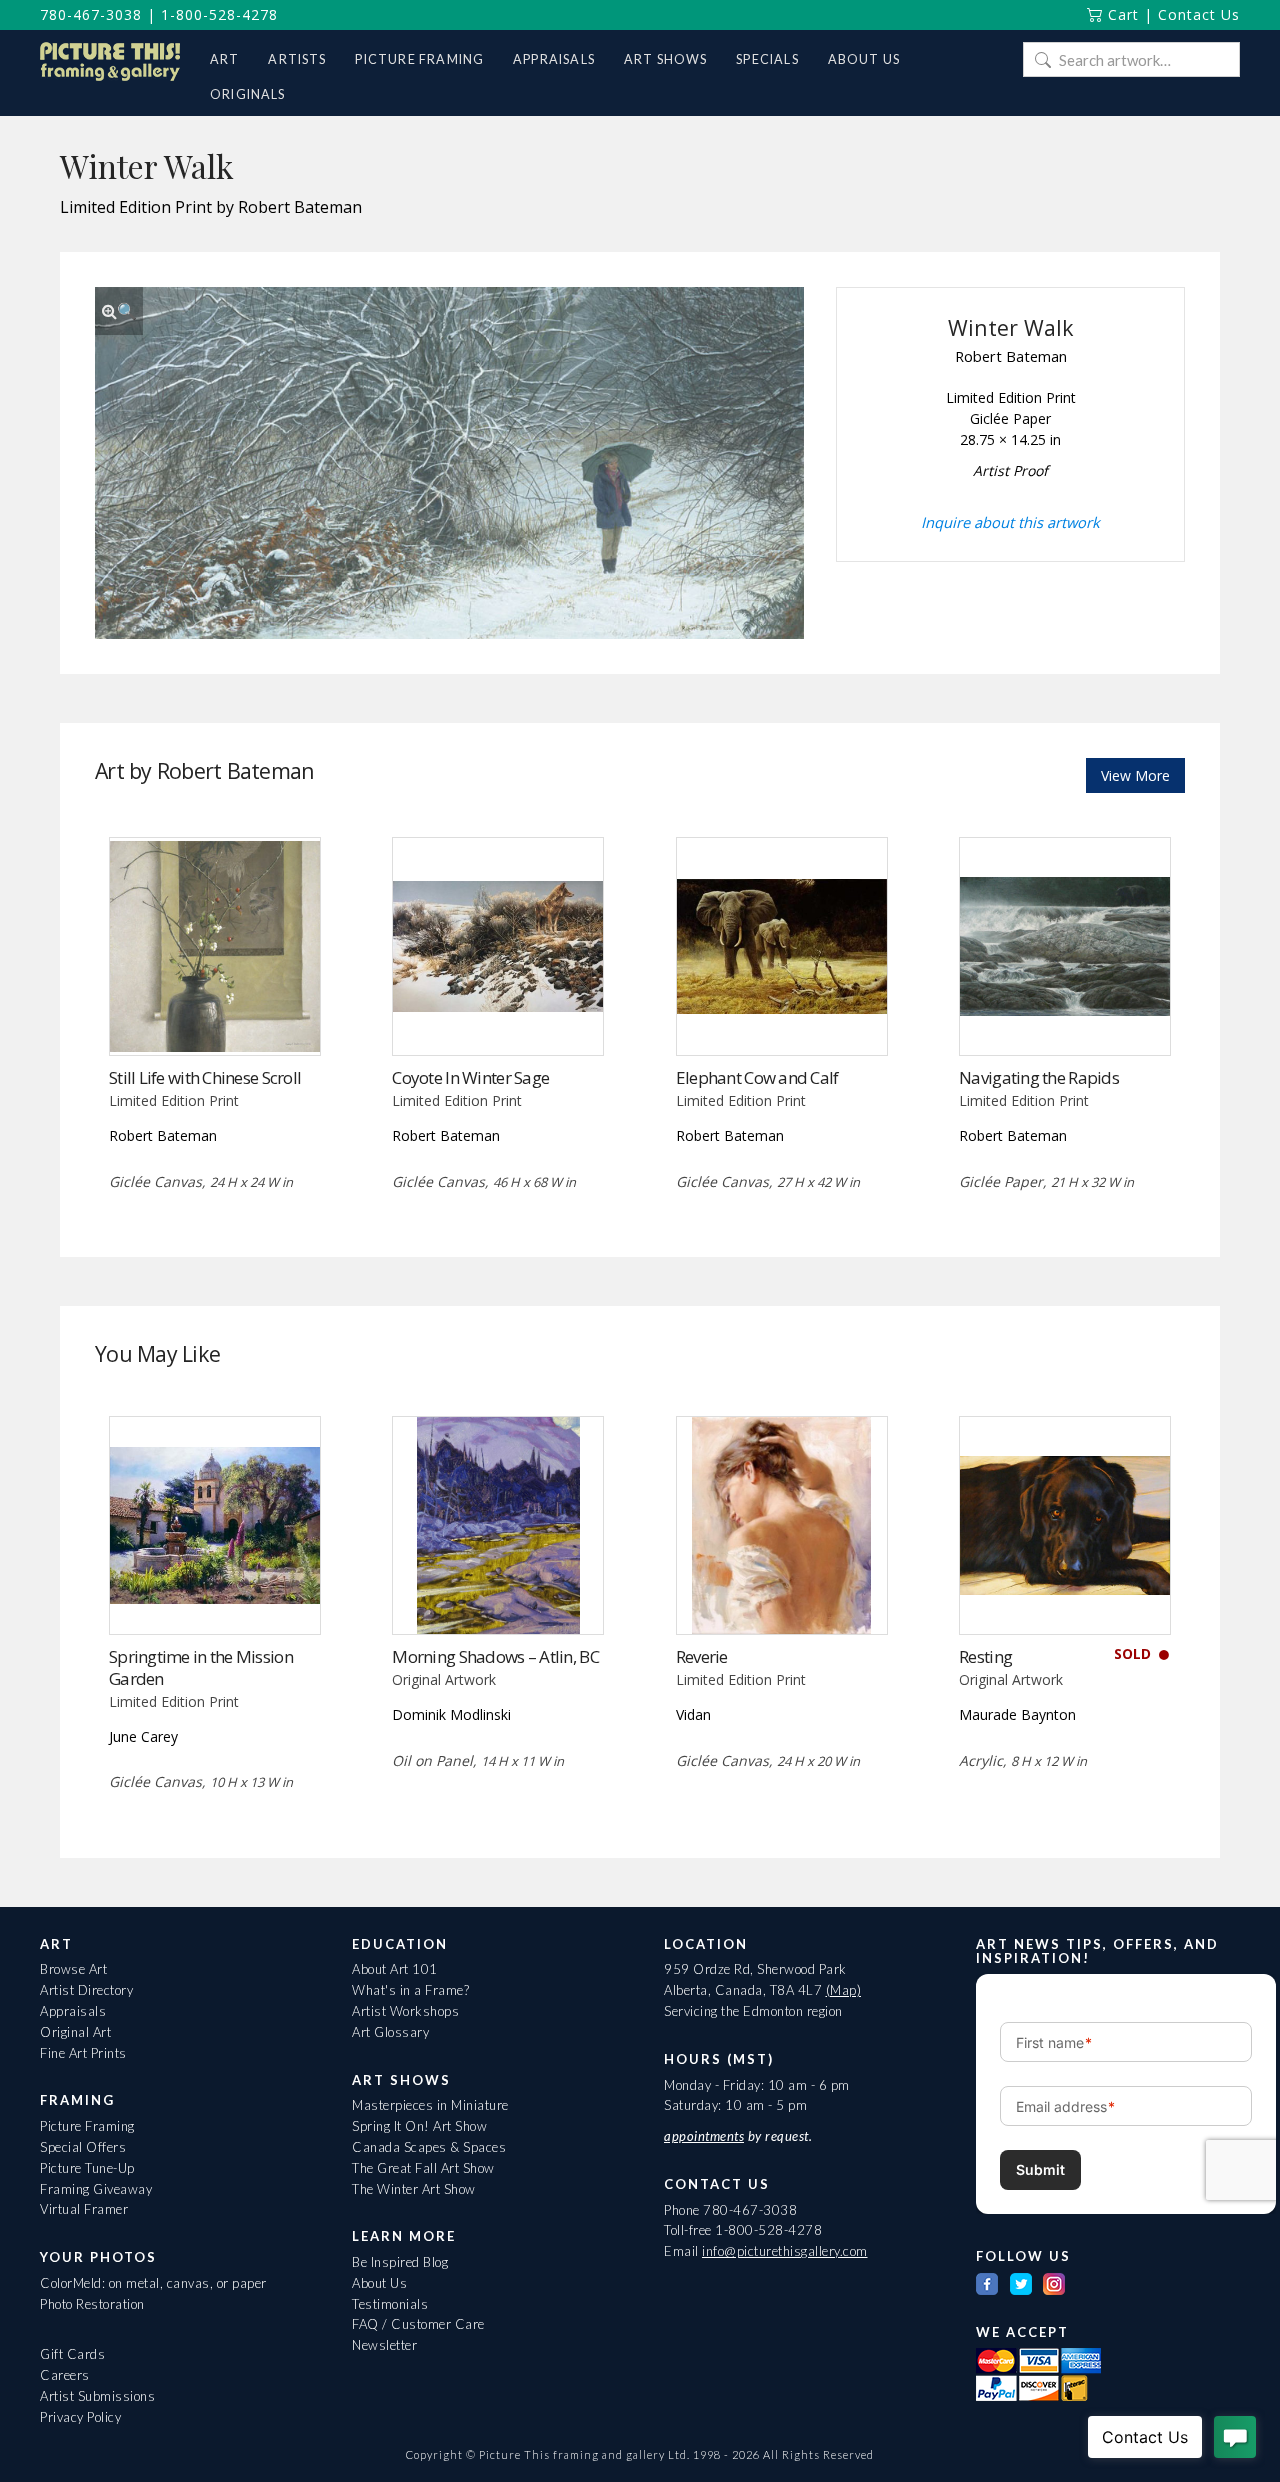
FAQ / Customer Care (418, 2324)
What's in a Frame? (410, 1990)
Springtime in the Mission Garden (201, 1667)
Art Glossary (390, 2032)
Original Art (75, 2032)
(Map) (844, 1990)
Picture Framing (87, 2126)
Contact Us (1199, 14)
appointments (704, 2136)
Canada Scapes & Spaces (429, 2147)
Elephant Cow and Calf (757, 1077)
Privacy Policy (80, 2417)
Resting (985, 1656)
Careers (65, 2375)
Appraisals (73, 2011)
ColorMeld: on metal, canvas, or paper (153, 2283)
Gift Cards (72, 2354)
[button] (119, 311)
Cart (1121, 14)
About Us (379, 2283)
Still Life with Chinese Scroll (205, 1077)
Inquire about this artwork (1010, 522)
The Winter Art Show (414, 2189)
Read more (214, 1014)
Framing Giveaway (96, 2189)
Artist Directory (86, 1990)
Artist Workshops (405, 2011)
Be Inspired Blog (400, 2262)
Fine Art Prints (83, 2053)
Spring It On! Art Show (419, 2126)
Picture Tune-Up (87, 2168)
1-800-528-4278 (219, 14)
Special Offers (83, 2147)
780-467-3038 (91, 14)
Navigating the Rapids (1039, 1077)
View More (1135, 775)
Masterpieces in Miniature (430, 2105)
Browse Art (73, 1969)
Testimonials (390, 2304)
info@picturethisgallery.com (785, 2251)
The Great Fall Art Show (423, 2168)
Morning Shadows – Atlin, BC (495, 1656)
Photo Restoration (92, 2304)
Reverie (702, 1656)
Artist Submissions (97, 2396)
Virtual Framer (84, 2209)
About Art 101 (395, 1969)
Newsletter (384, 2345)
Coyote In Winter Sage (470, 1077)
